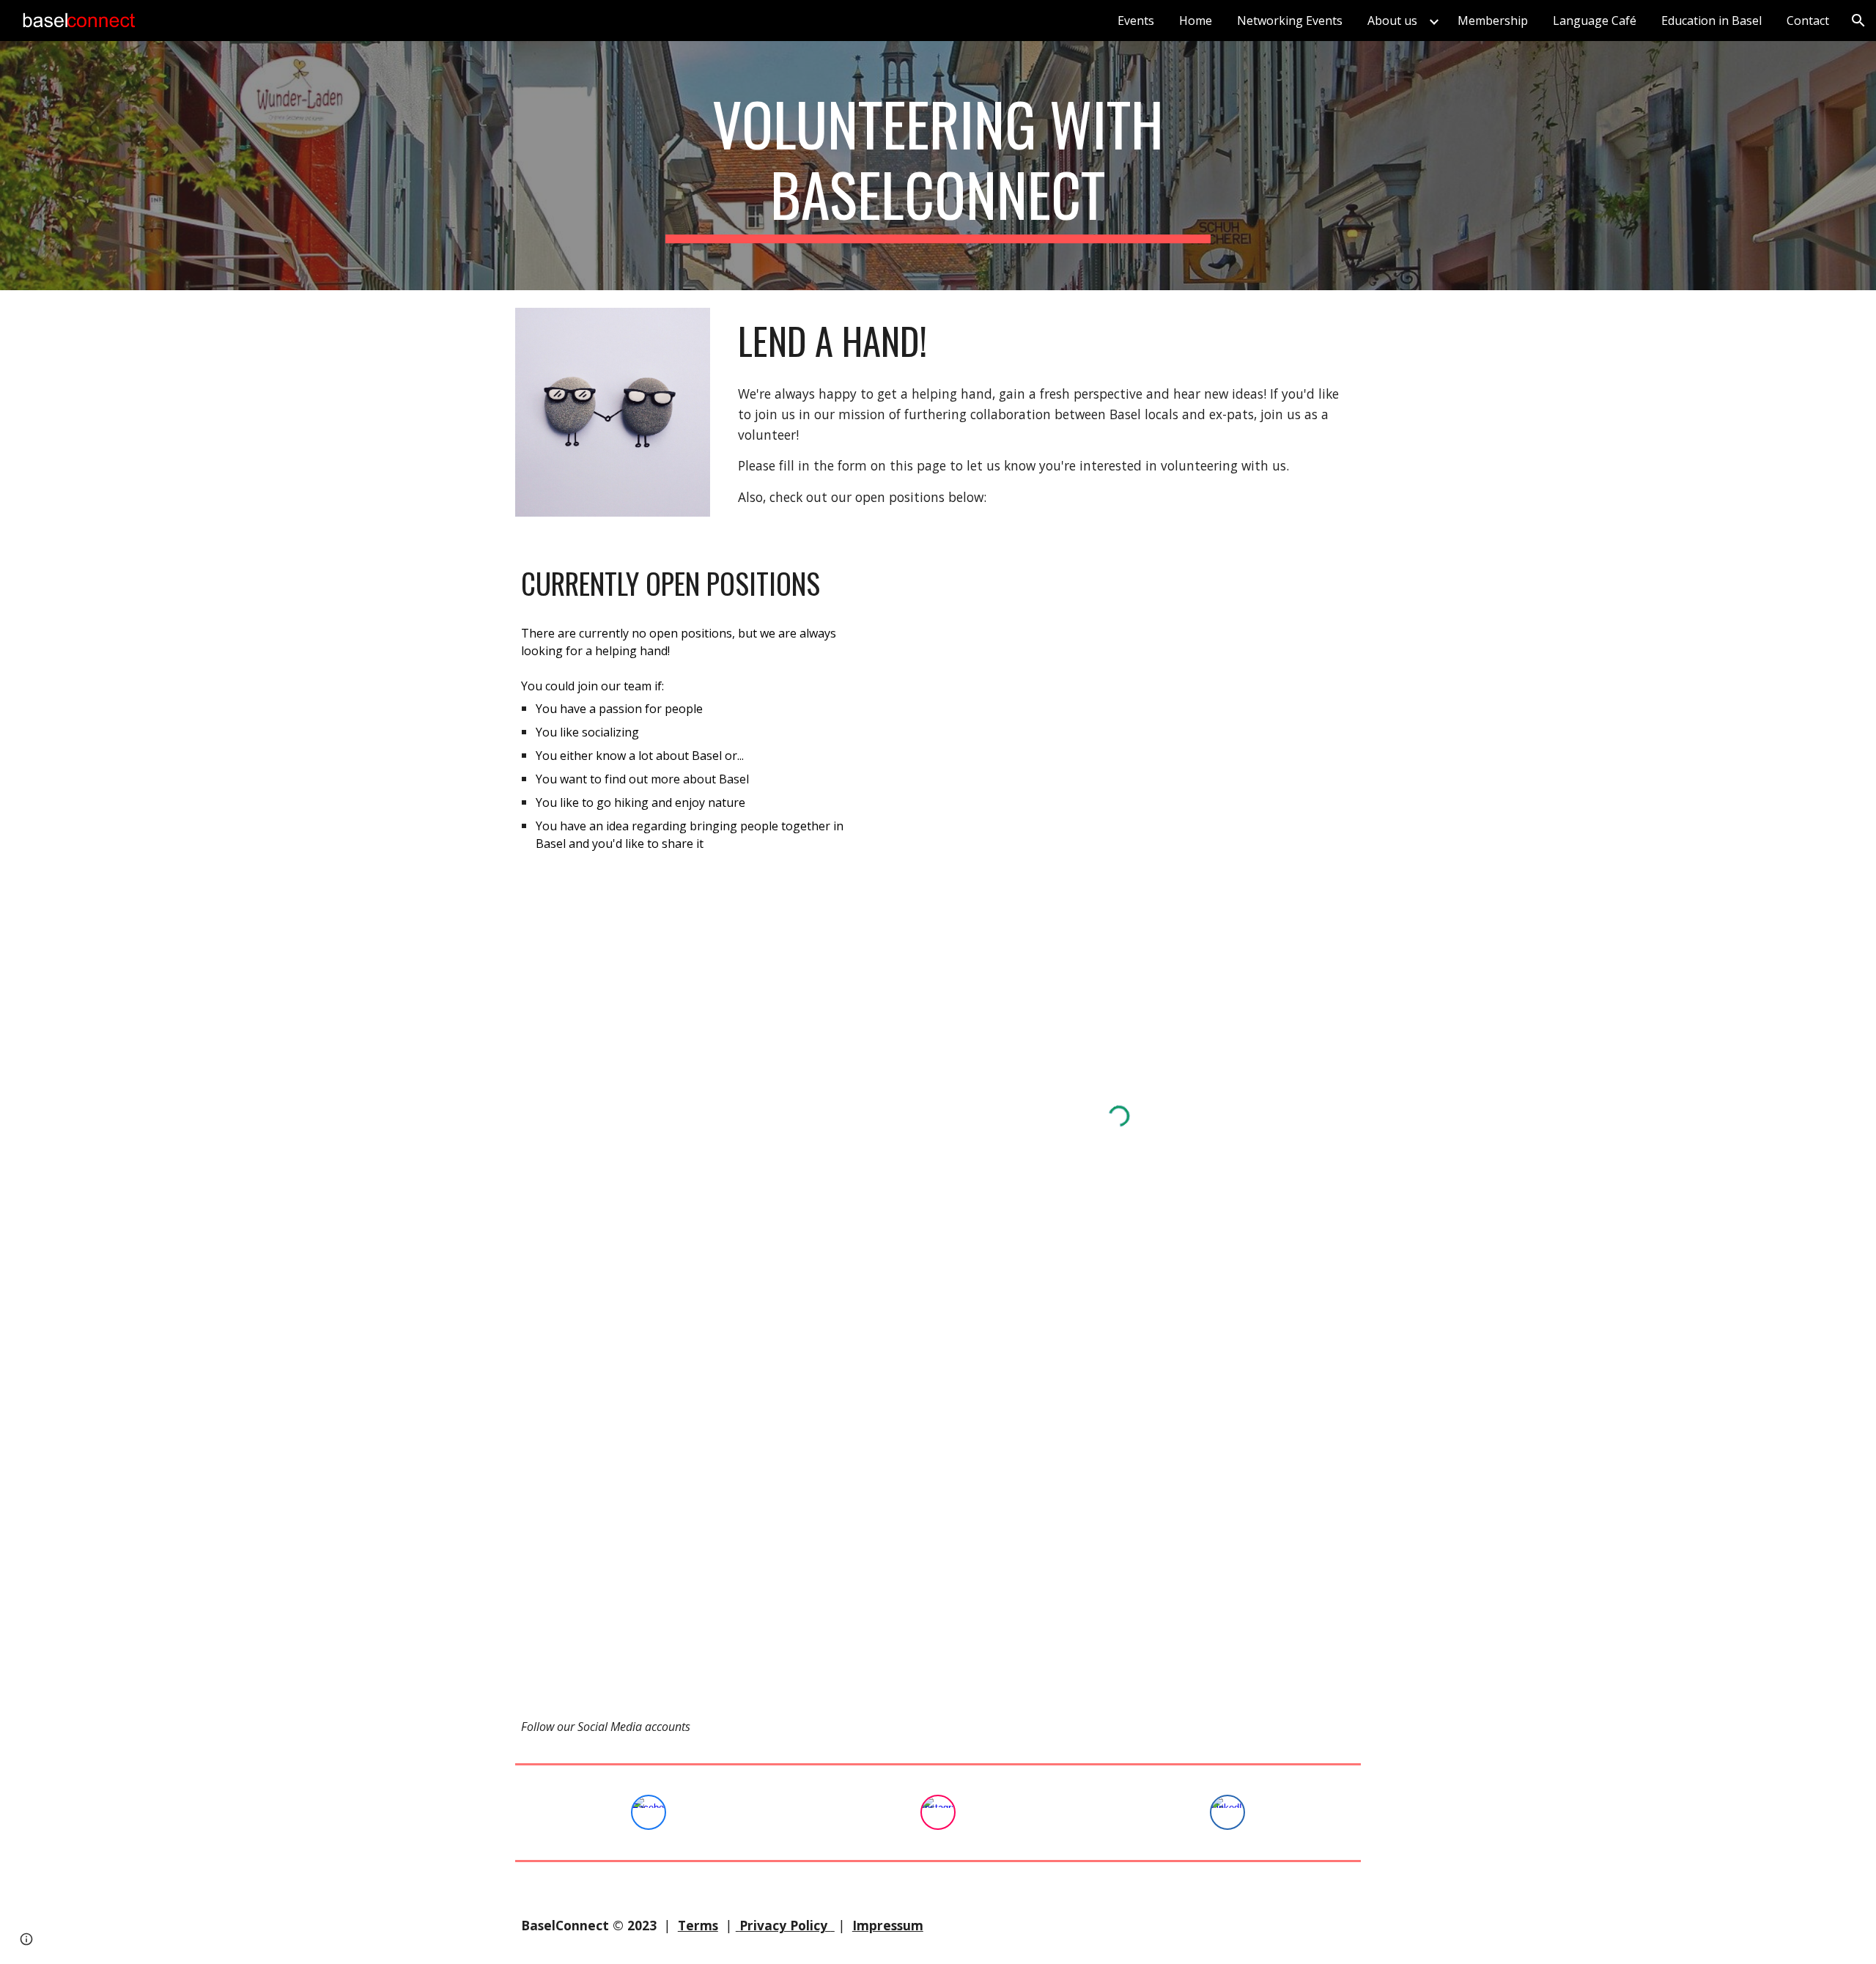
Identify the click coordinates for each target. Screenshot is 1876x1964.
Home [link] (1196, 21)
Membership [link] (1493, 21)
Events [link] (1136, 21)
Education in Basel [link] (1711, 21)
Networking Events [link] (1290, 21)
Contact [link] (1808, 21)
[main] (938, 166)
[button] (1858, 21)
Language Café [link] (1595, 21)
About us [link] (1392, 21)
